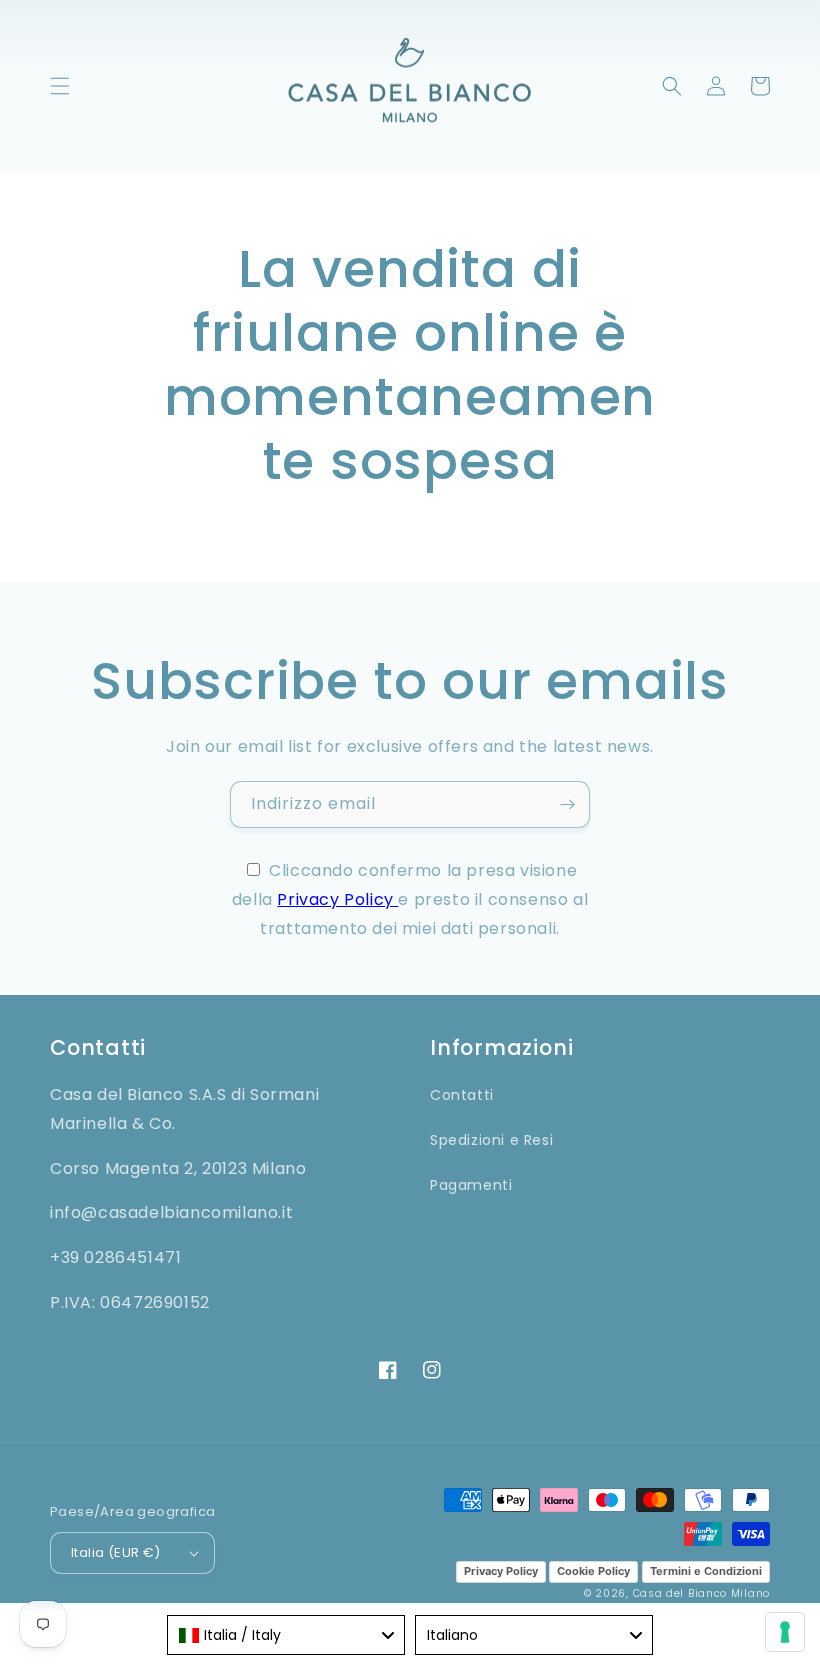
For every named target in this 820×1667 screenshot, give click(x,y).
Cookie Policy (593, 1571)
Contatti (462, 1095)
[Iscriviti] (567, 804)
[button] (60, 86)
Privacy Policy (337, 899)
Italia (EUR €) (116, 1552)
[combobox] (286, 1635)
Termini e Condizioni (706, 1571)
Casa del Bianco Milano (701, 1593)
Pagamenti (471, 1185)
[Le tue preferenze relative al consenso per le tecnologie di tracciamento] (785, 1632)
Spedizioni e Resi (491, 1140)
